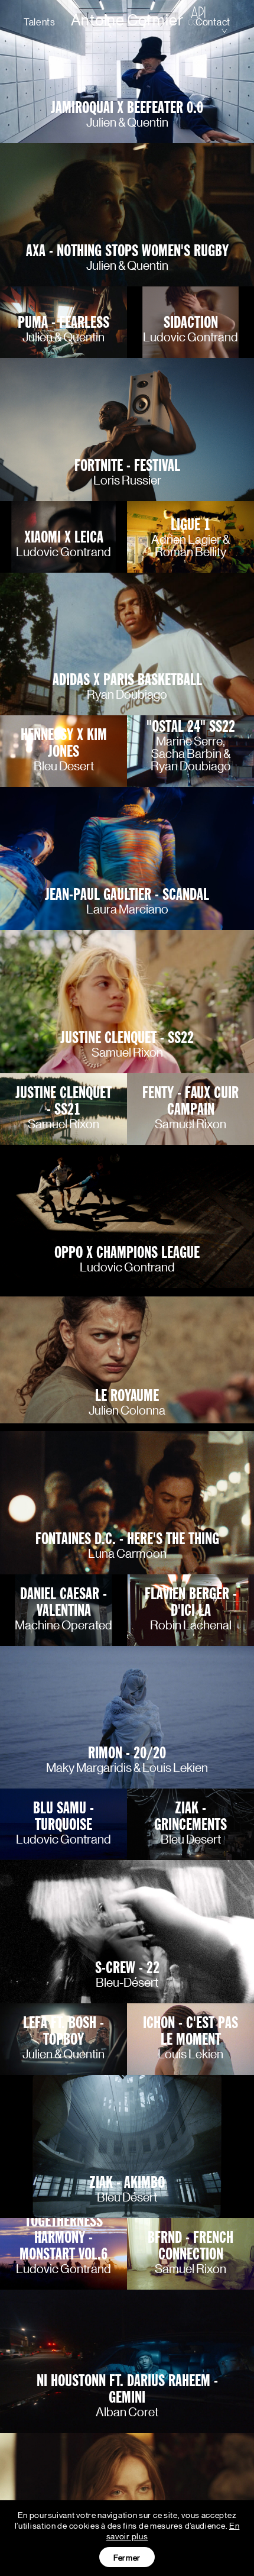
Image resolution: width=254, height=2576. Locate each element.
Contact (213, 22)
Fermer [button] (127, 2557)
